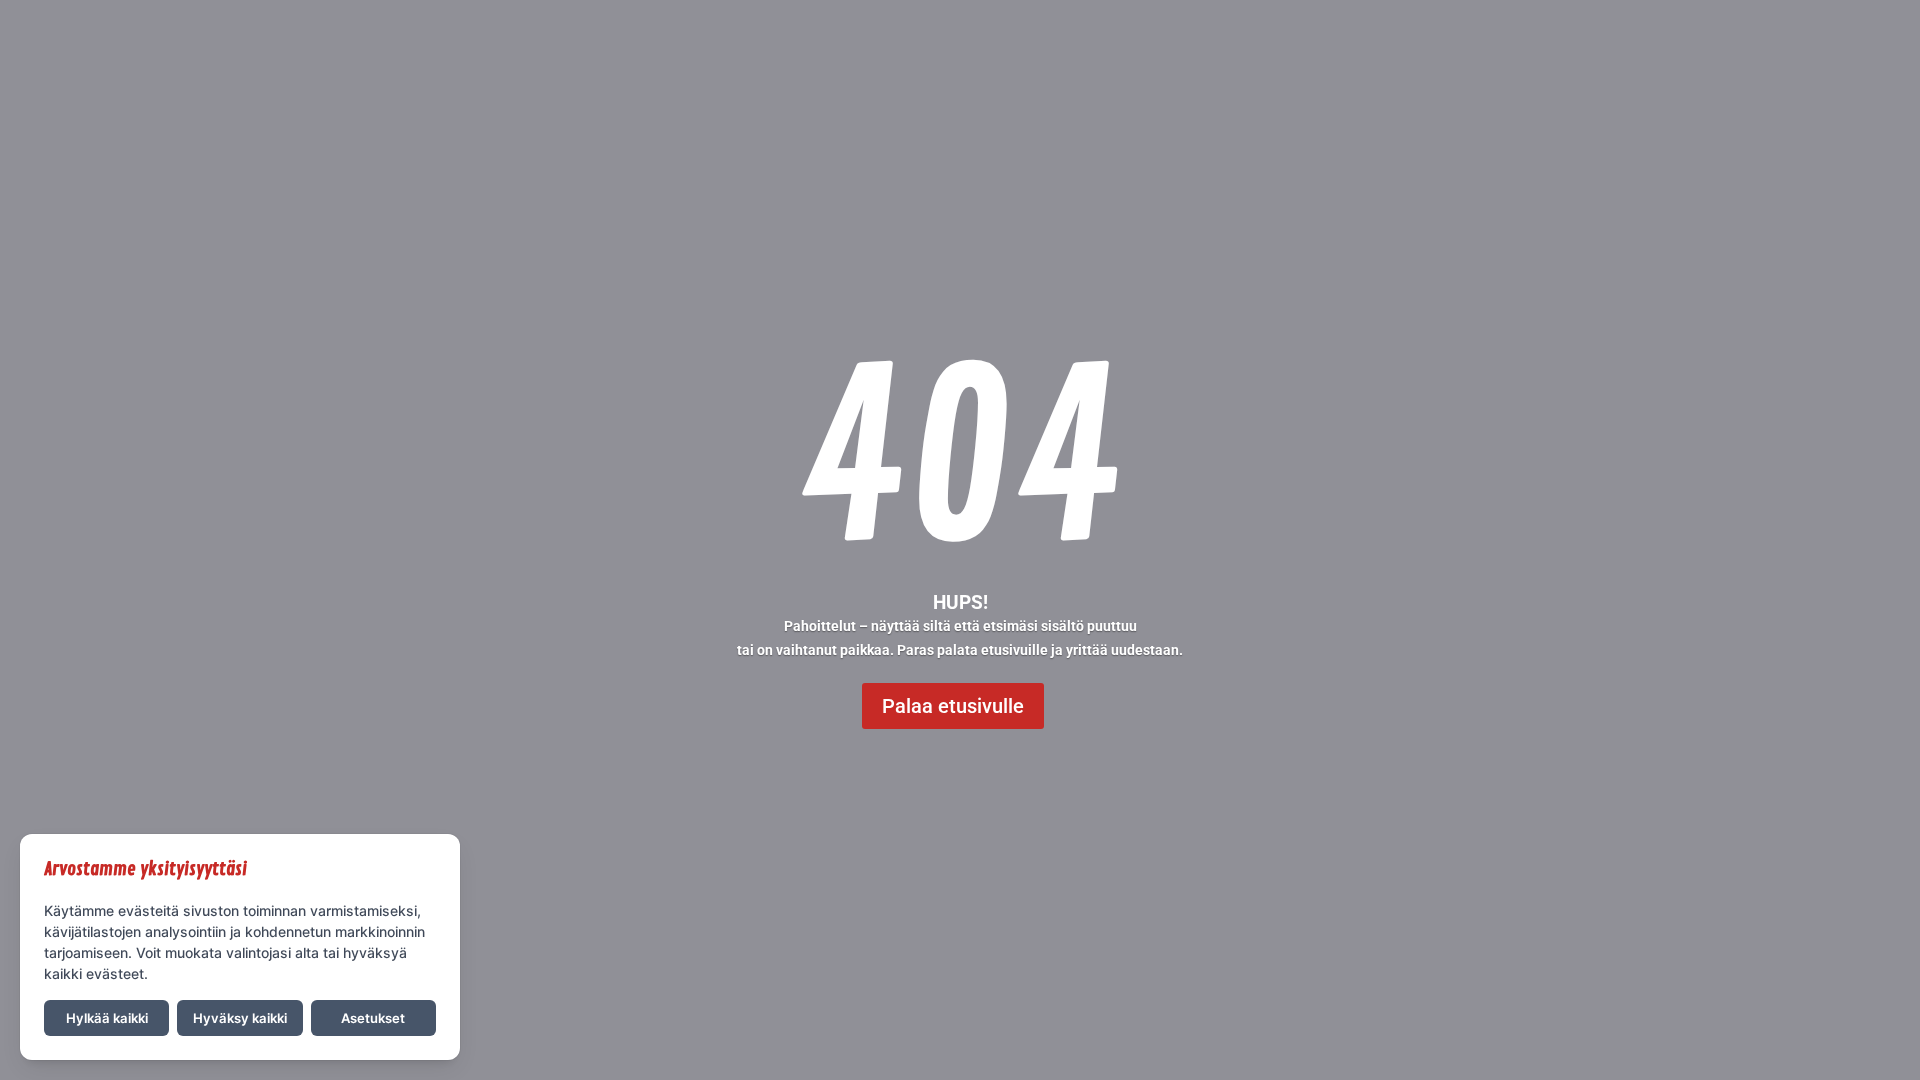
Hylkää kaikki (107, 1018)
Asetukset (373, 1018)
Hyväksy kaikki (240, 1018)
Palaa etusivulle (953, 706)
